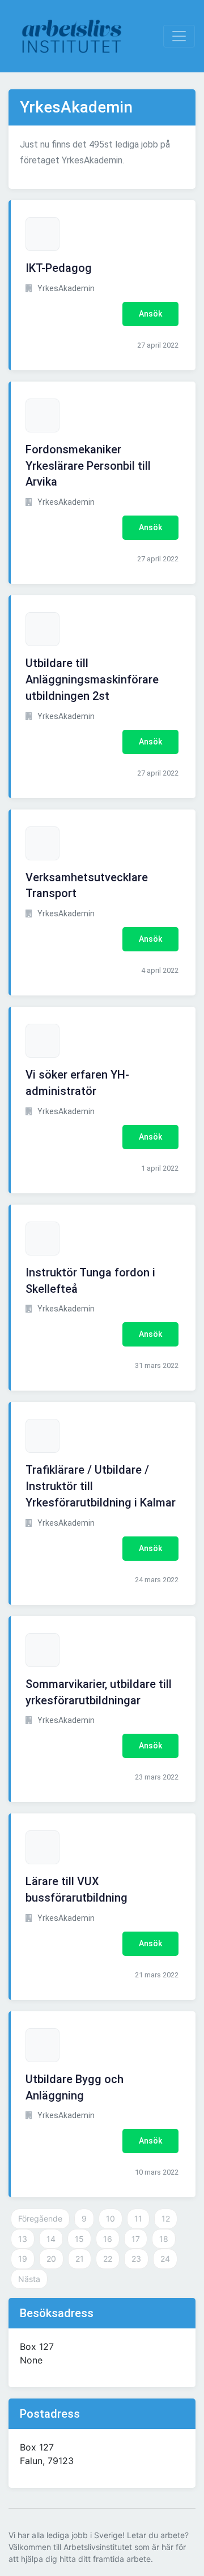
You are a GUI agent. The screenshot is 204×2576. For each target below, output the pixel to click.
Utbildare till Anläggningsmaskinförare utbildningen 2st (92, 679)
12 (166, 2218)
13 (23, 2239)
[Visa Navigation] (179, 36)
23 (136, 2259)
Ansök (150, 314)
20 (51, 2259)
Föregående (40, 2218)
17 (136, 2239)
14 (51, 2239)
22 (108, 2259)
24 (165, 2259)
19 (23, 2259)
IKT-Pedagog (59, 268)
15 (79, 2239)
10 (110, 2218)
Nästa (29, 2279)
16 (108, 2239)
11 (138, 2218)
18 (164, 2239)
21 (80, 2259)
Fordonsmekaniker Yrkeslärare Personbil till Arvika (88, 466)
